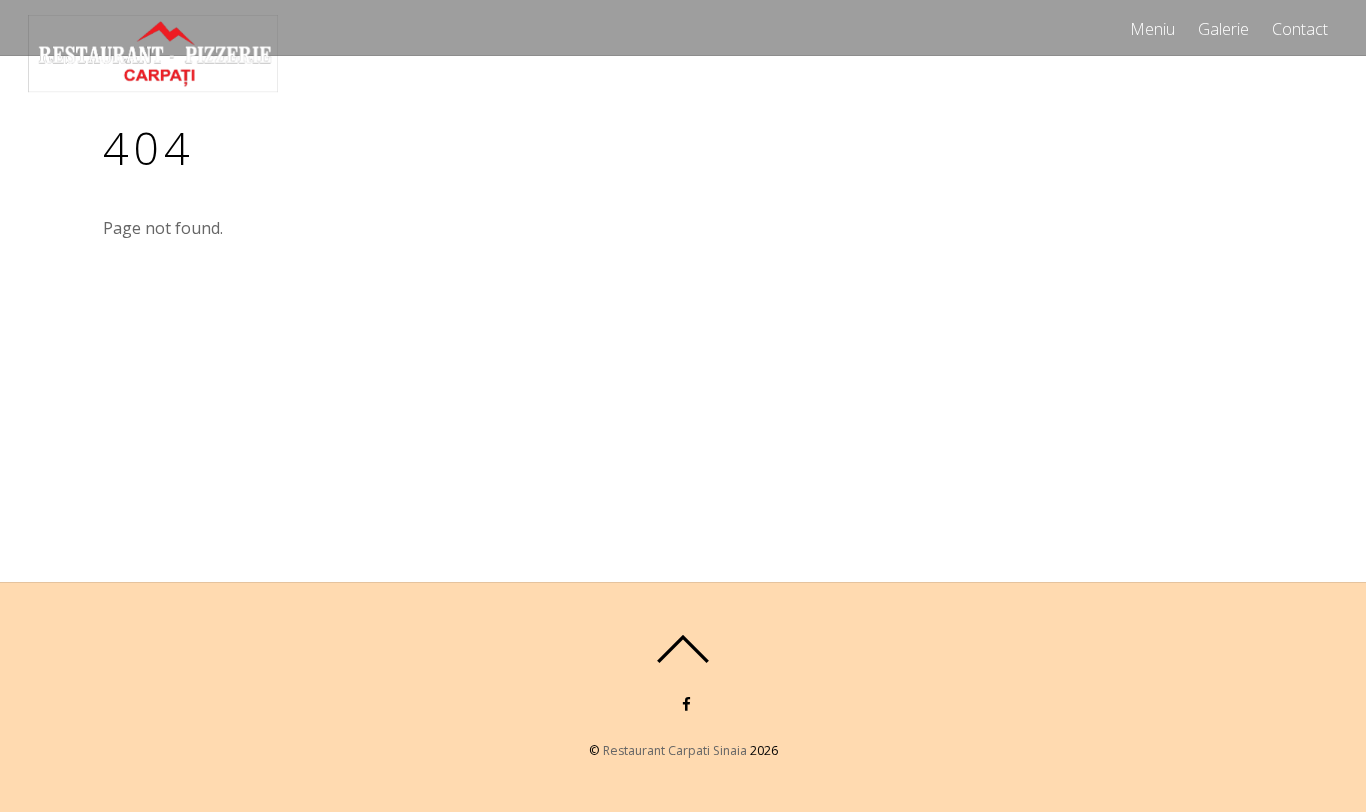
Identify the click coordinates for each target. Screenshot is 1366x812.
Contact (1300, 29)
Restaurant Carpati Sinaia (675, 750)
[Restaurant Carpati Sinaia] (153, 82)
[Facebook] (685, 702)
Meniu (1152, 29)
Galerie (1223, 29)
